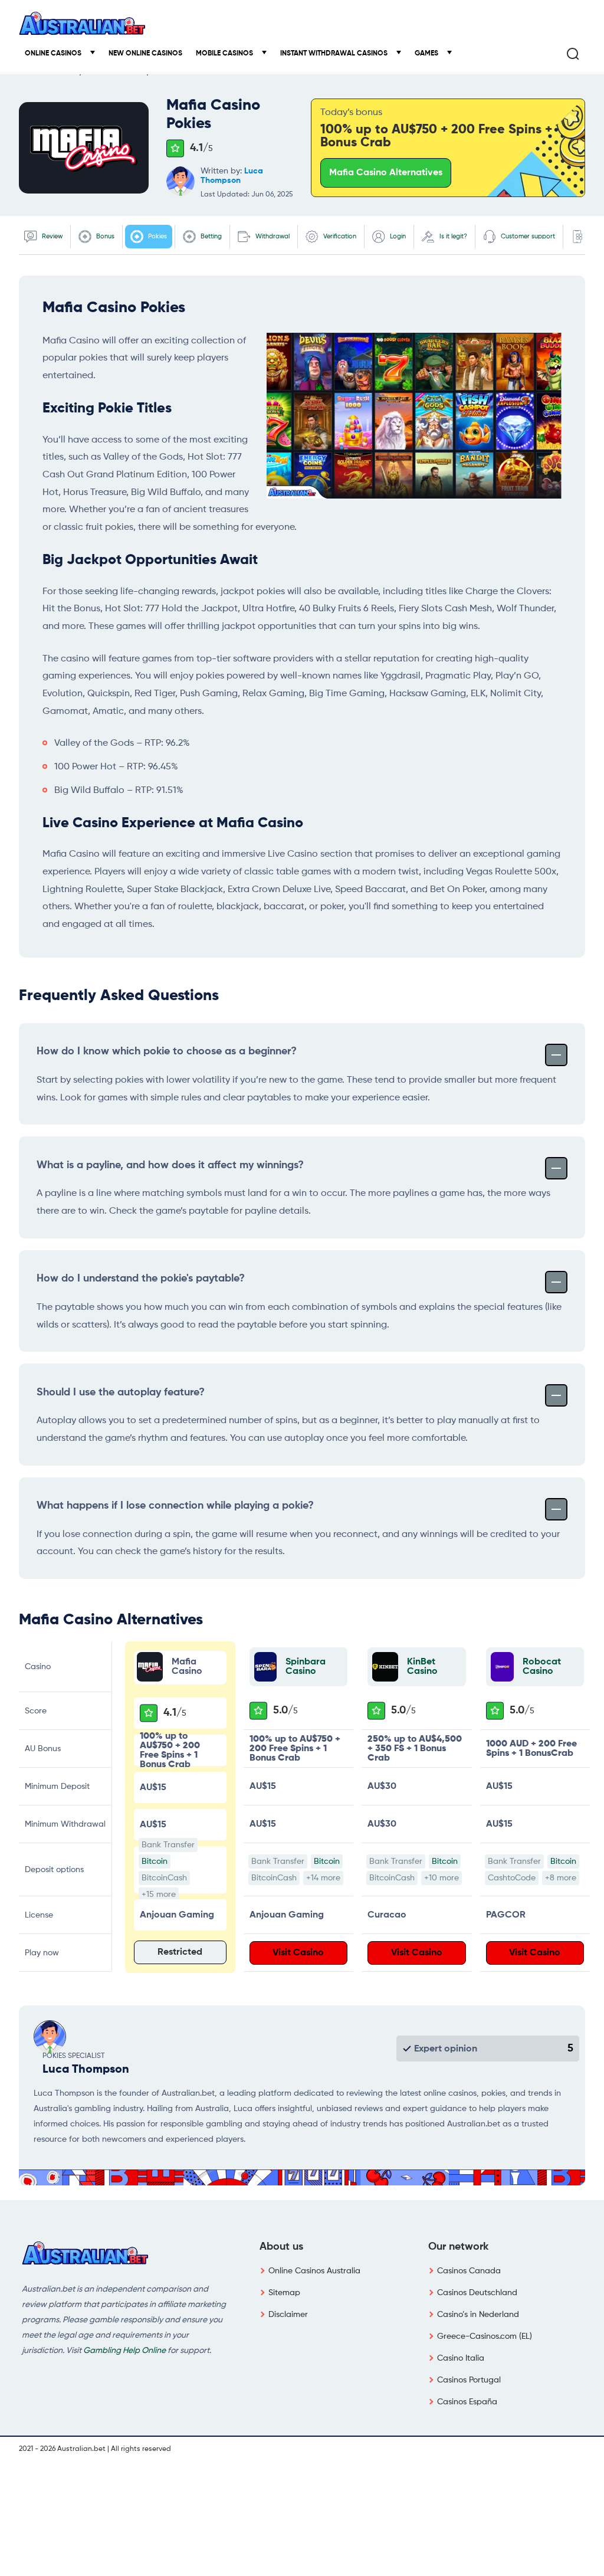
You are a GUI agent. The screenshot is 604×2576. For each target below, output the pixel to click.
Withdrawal (272, 236)
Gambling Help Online (124, 2351)
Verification (339, 236)
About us (281, 2247)
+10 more (441, 1878)
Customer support (527, 236)
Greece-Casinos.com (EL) (485, 2336)
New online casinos (145, 54)
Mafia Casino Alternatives (386, 173)
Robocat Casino (542, 1667)
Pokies (157, 236)
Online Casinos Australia (314, 2271)
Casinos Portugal (469, 2380)
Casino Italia (461, 2358)
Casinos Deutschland (477, 2293)
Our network (458, 2247)
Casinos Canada (469, 2271)
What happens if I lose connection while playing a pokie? (175, 1506)
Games (427, 54)
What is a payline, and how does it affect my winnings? (170, 1165)
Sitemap (284, 2293)
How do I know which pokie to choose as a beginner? (167, 1051)
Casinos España (467, 2402)
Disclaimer (288, 2315)
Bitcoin (155, 1861)
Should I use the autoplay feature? (121, 1392)
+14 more (323, 1878)
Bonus (104, 236)
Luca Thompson (86, 2070)
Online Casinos (54, 54)
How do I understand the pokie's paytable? (141, 1279)
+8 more (561, 1878)
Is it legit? (452, 236)
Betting (210, 236)
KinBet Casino (422, 1667)
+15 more (159, 1895)
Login (397, 236)
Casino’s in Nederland (478, 2315)
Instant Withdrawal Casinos (335, 54)
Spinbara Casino (306, 1667)
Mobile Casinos (225, 54)
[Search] (573, 54)
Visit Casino (298, 1953)
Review (51, 236)
